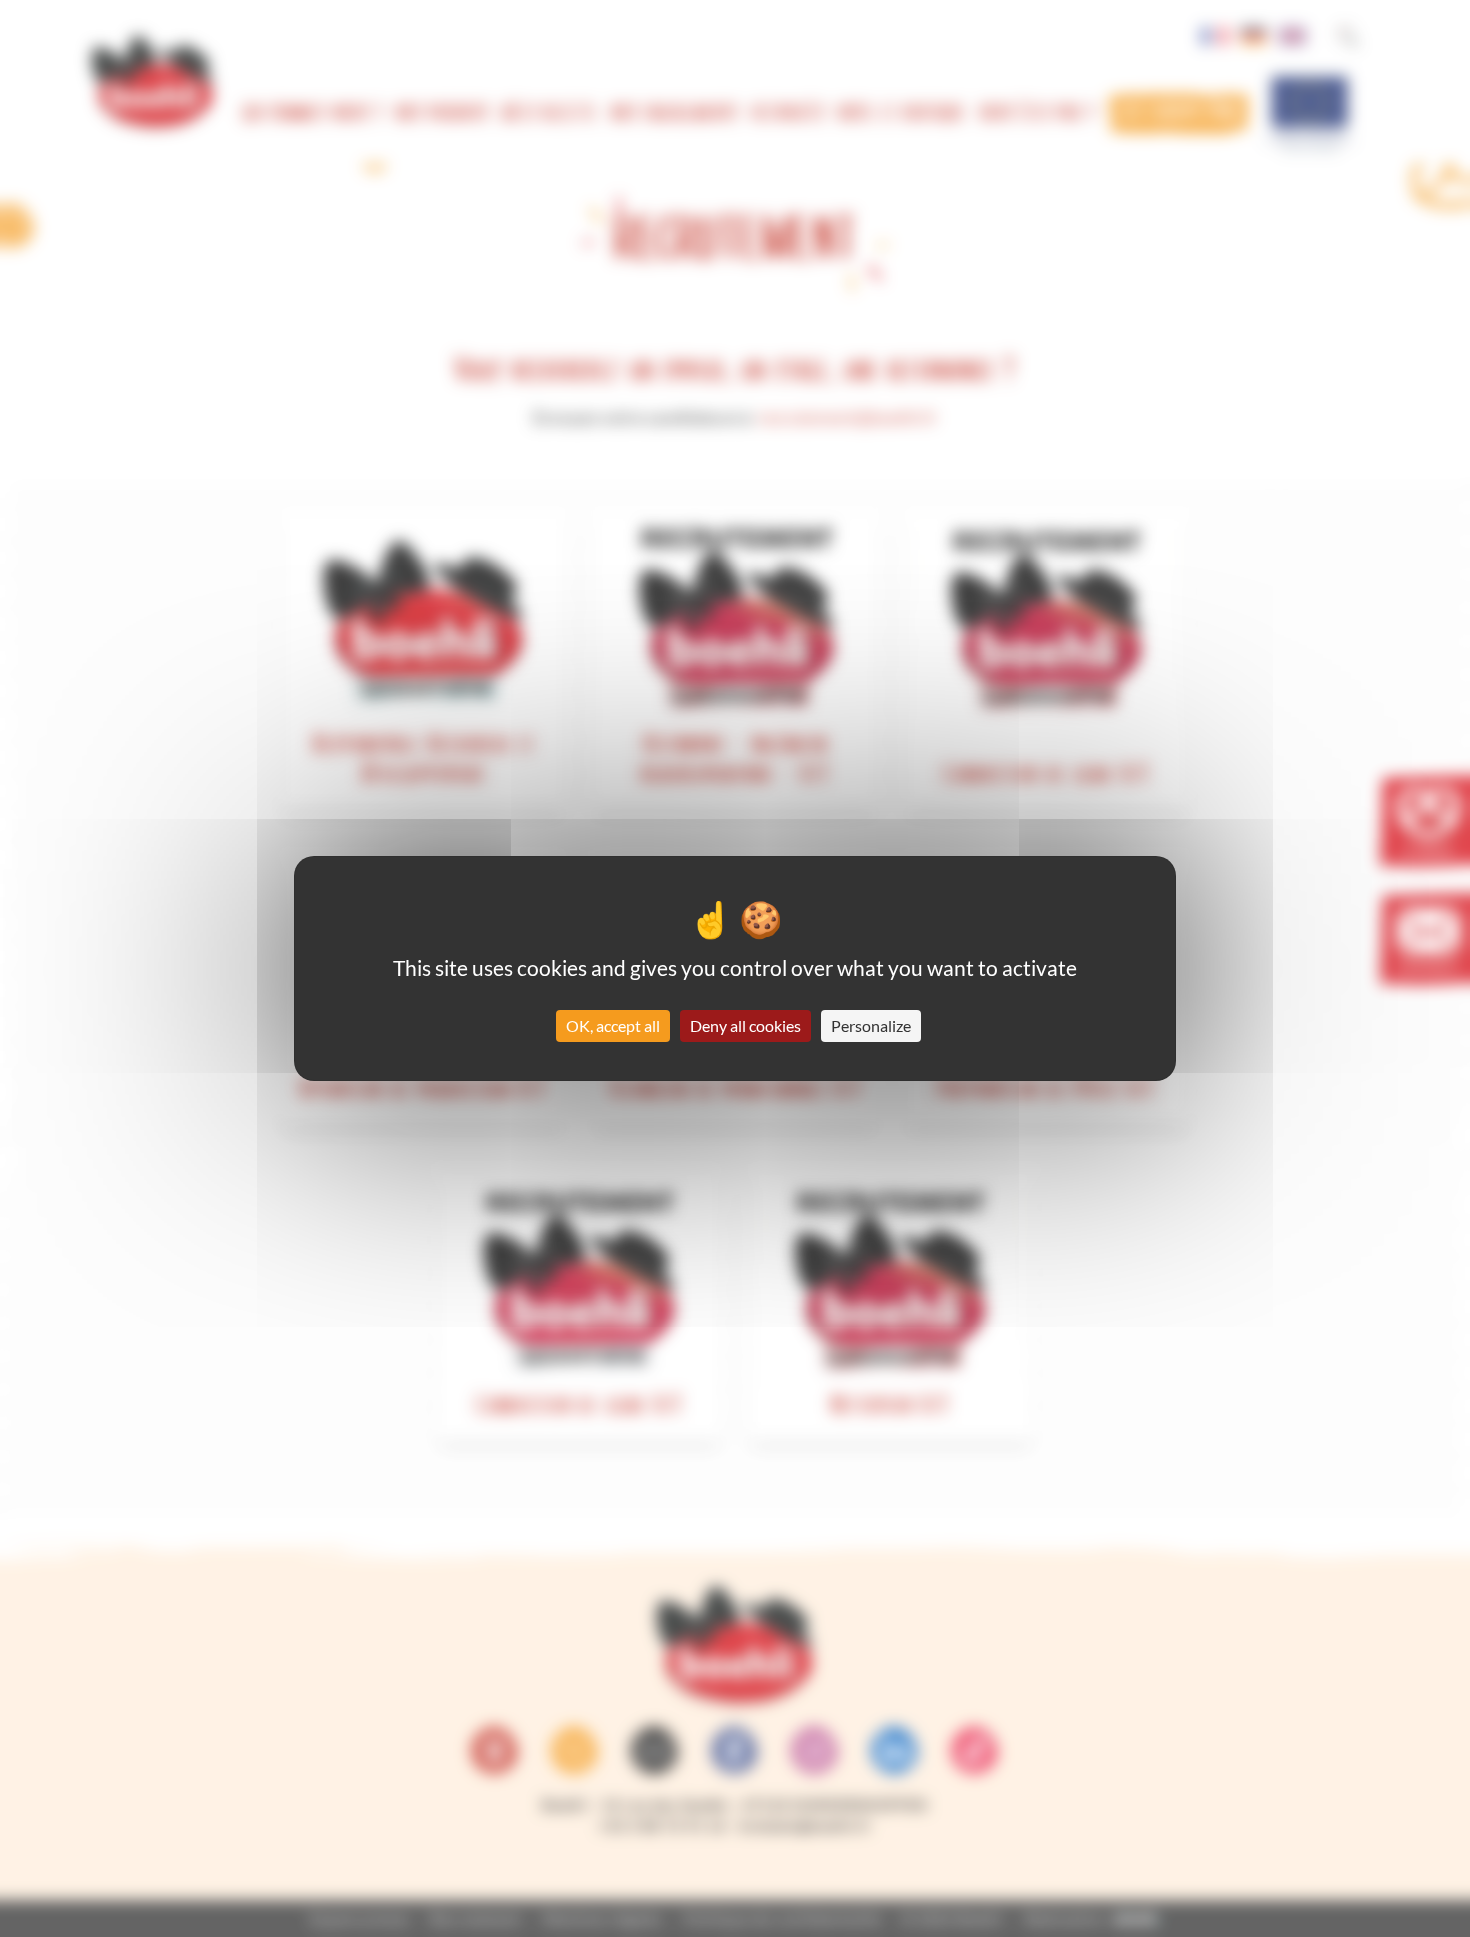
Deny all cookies (745, 1025)
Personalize (871, 1025)
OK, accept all (613, 1025)
